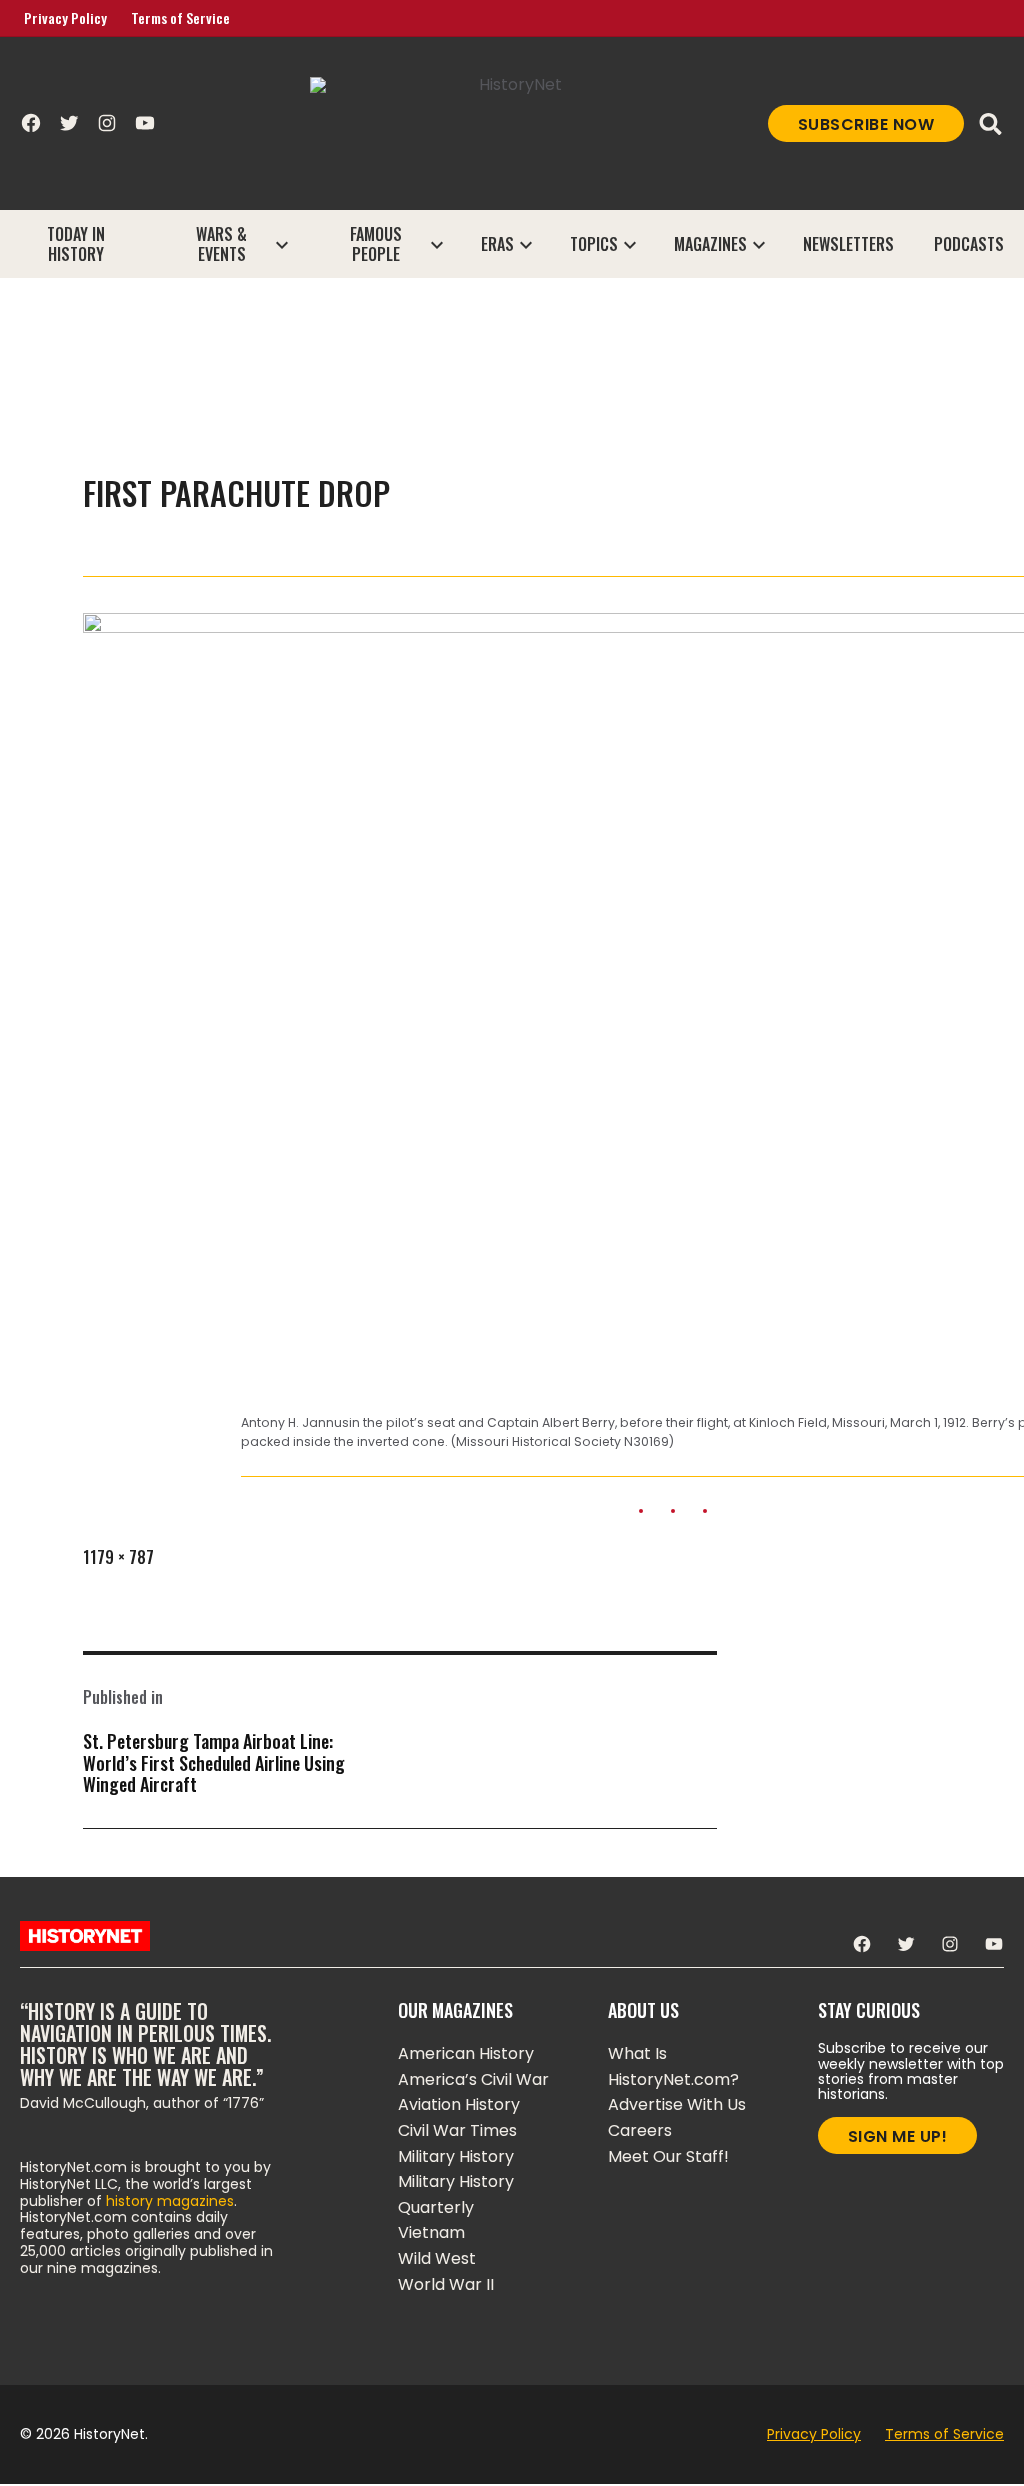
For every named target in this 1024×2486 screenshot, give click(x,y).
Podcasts (969, 244)
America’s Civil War (473, 2079)
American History (466, 2053)
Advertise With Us (677, 2104)
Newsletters (848, 244)
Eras (497, 244)
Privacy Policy (65, 17)
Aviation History (459, 2104)
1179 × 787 (118, 1557)
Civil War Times (457, 2130)
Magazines (710, 244)
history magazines (170, 2201)
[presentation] (282, 244)
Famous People (376, 244)
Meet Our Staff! (668, 2156)
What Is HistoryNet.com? (673, 2066)
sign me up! (898, 2136)
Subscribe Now (866, 124)
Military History (456, 2156)
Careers (640, 2130)
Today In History (76, 244)
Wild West (437, 2258)
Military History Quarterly (456, 2194)
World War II (446, 2284)
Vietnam (431, 2232)
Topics (594, 244)
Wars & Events (221, 244)
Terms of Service (180, 17)
